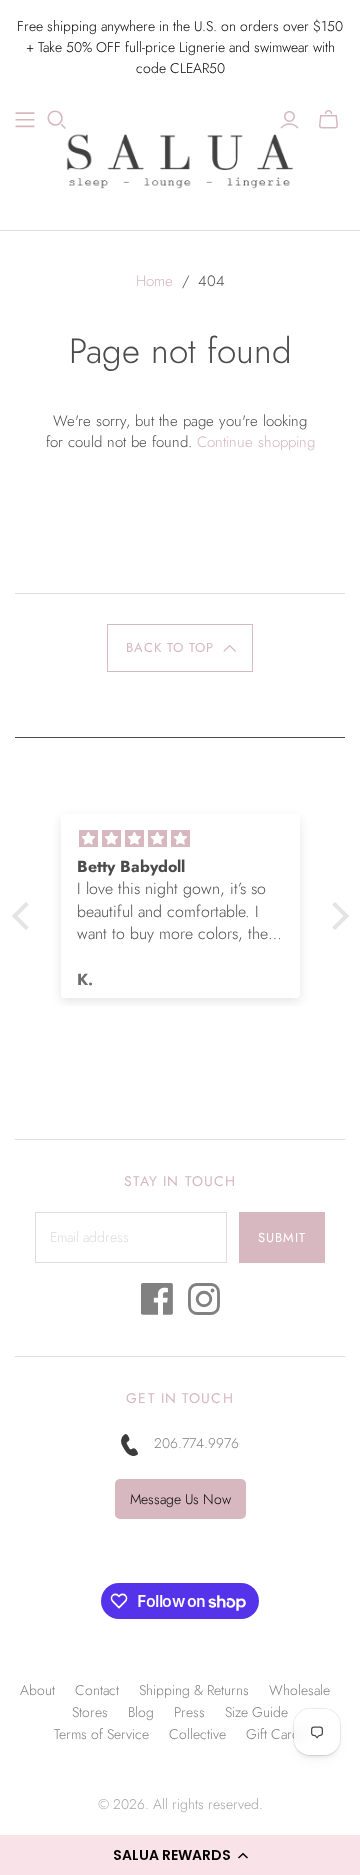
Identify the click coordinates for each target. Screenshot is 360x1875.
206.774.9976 (196, 1443)
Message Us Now (180, 1499)
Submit (282, 1237)
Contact (97, 1690)
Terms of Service (101, 1734)
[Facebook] (157, 1304)
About (37, 1690)
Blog (141, 1712)
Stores (90, 1712)
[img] (180, 839)
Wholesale (299, 1690)
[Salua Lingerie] (180, 158)
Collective (197, 1734)
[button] (180, 1855)
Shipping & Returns (194, 1690)
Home (154, 281)
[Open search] (57, 120)
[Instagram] (204, 1304)
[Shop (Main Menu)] (25, 120)
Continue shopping (256, 442)
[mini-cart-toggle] (328, 120)
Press (189, 1712)
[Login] (289, 120)
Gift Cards (276, 1734)
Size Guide (256, 1712)
